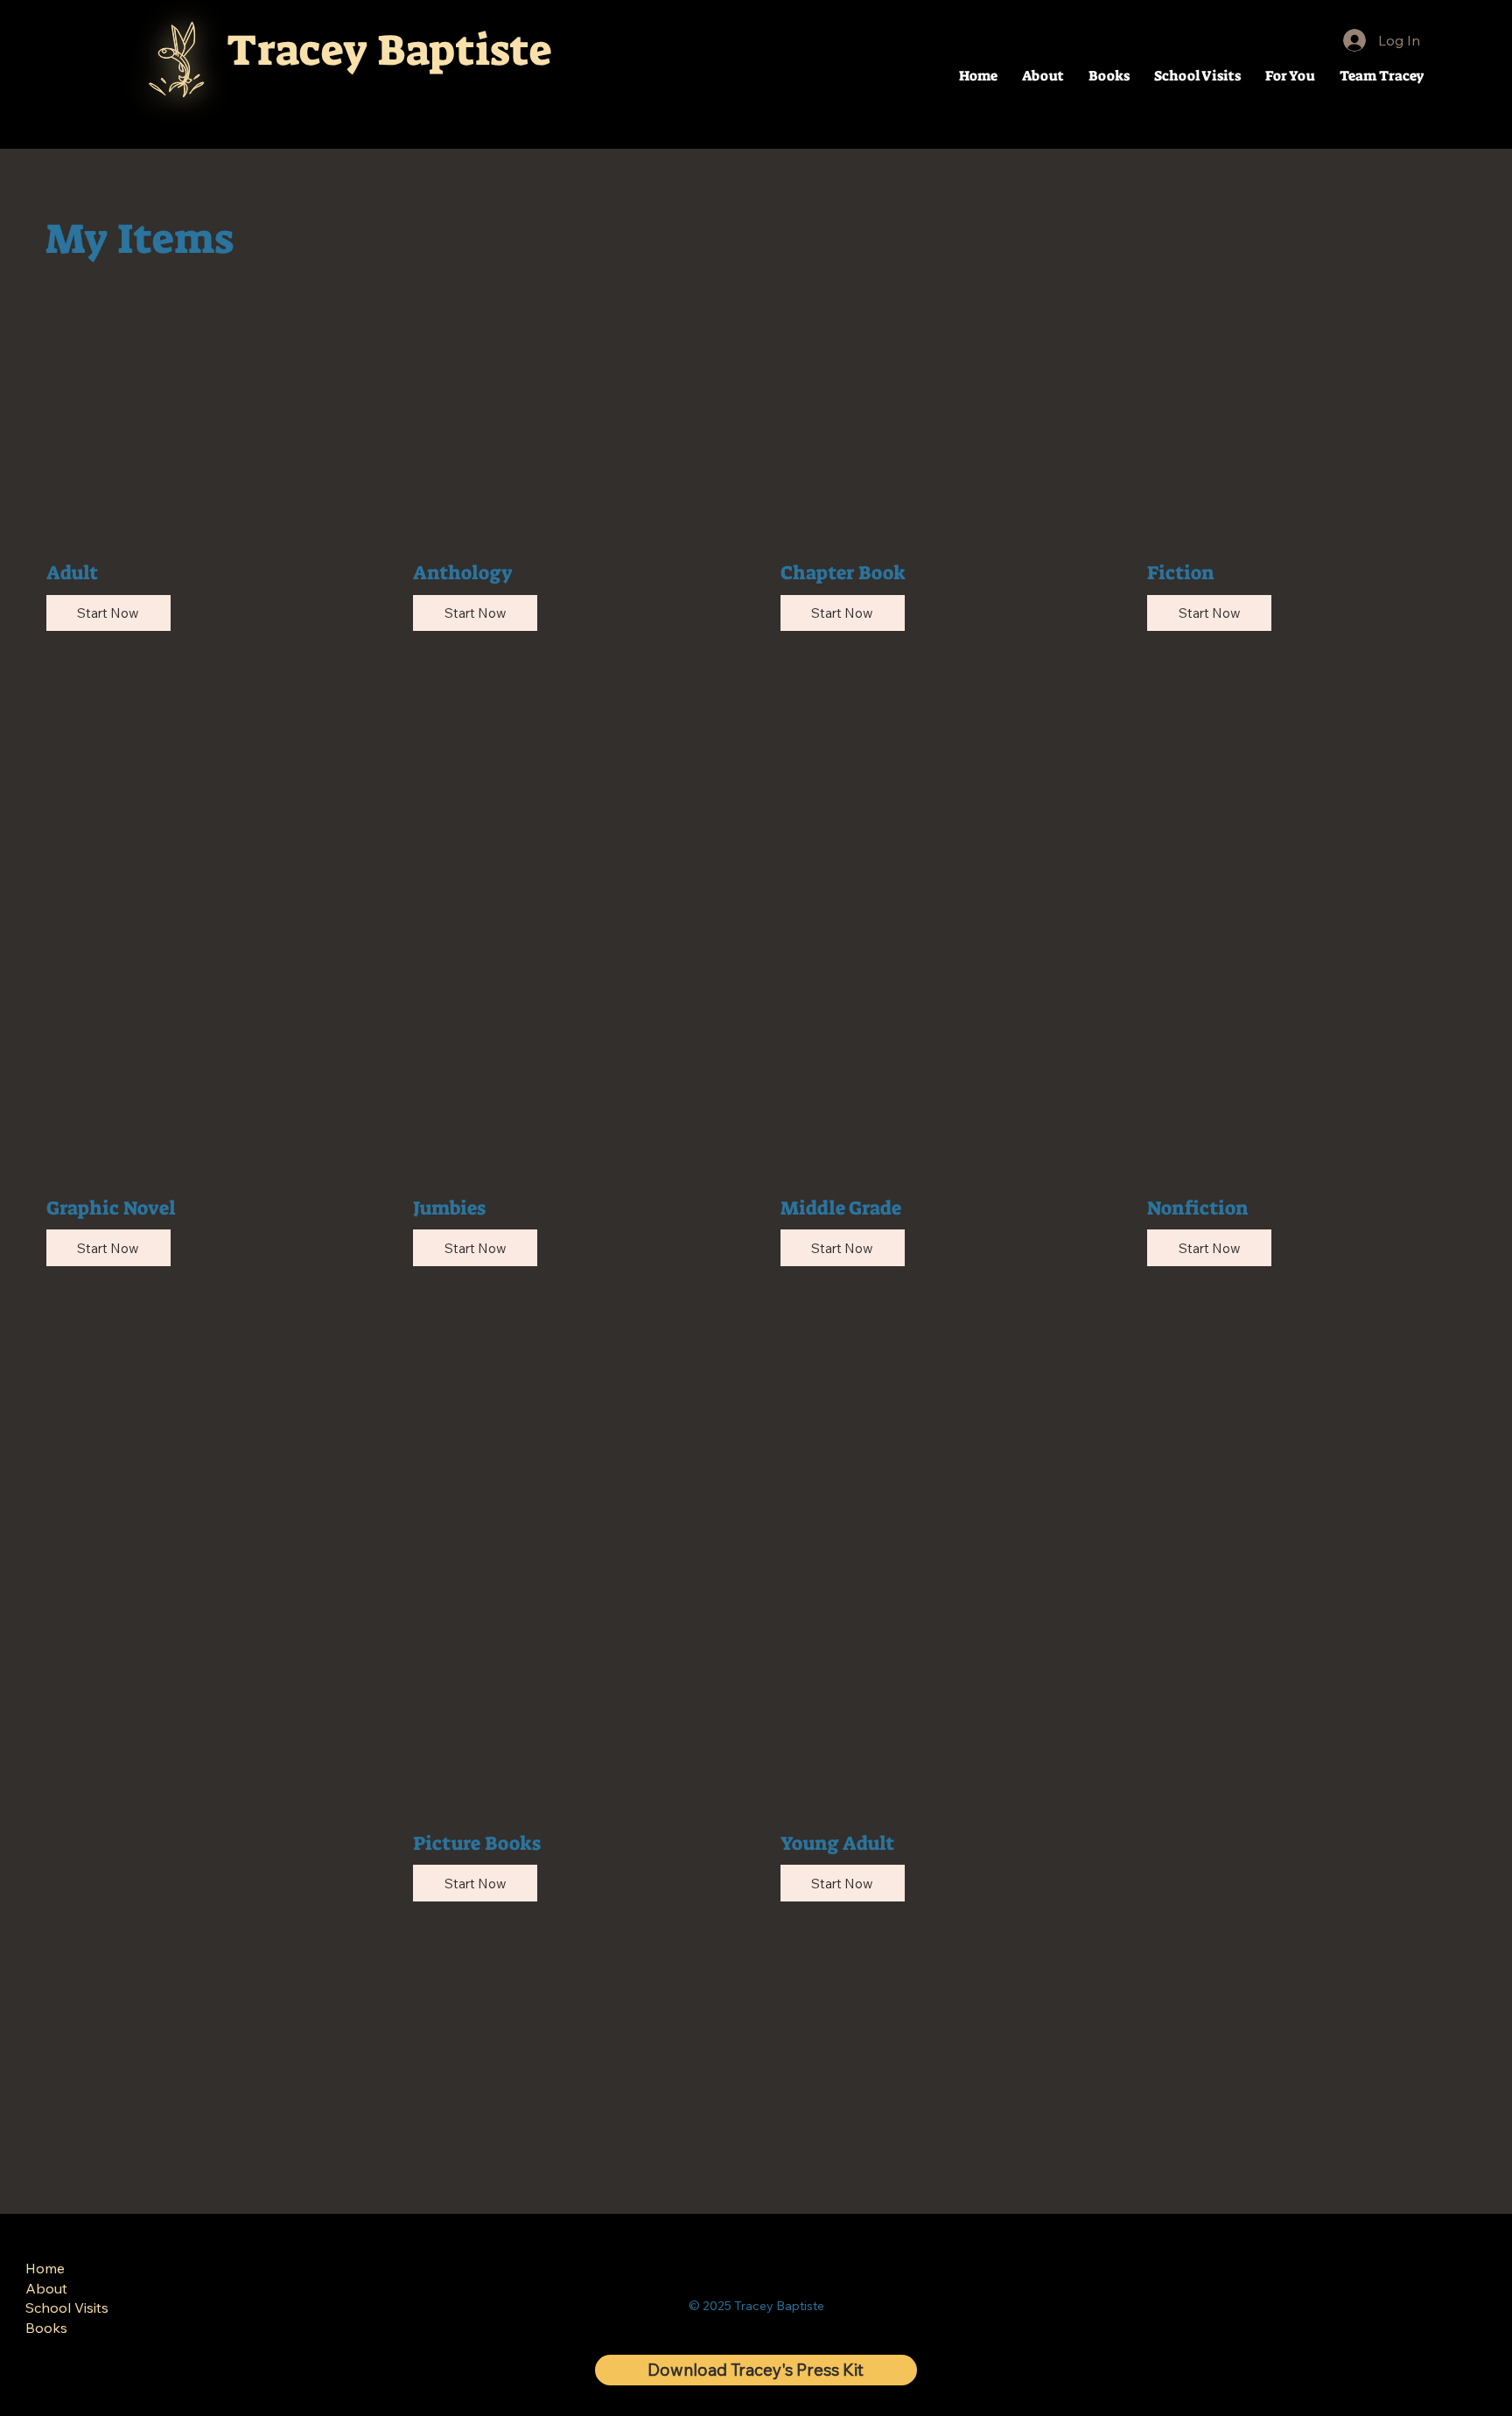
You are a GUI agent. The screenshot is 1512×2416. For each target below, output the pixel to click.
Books (46, 2328)
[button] (1290, 76)
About (46, 2288)
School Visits (67, 2307)
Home (45, 2268)
